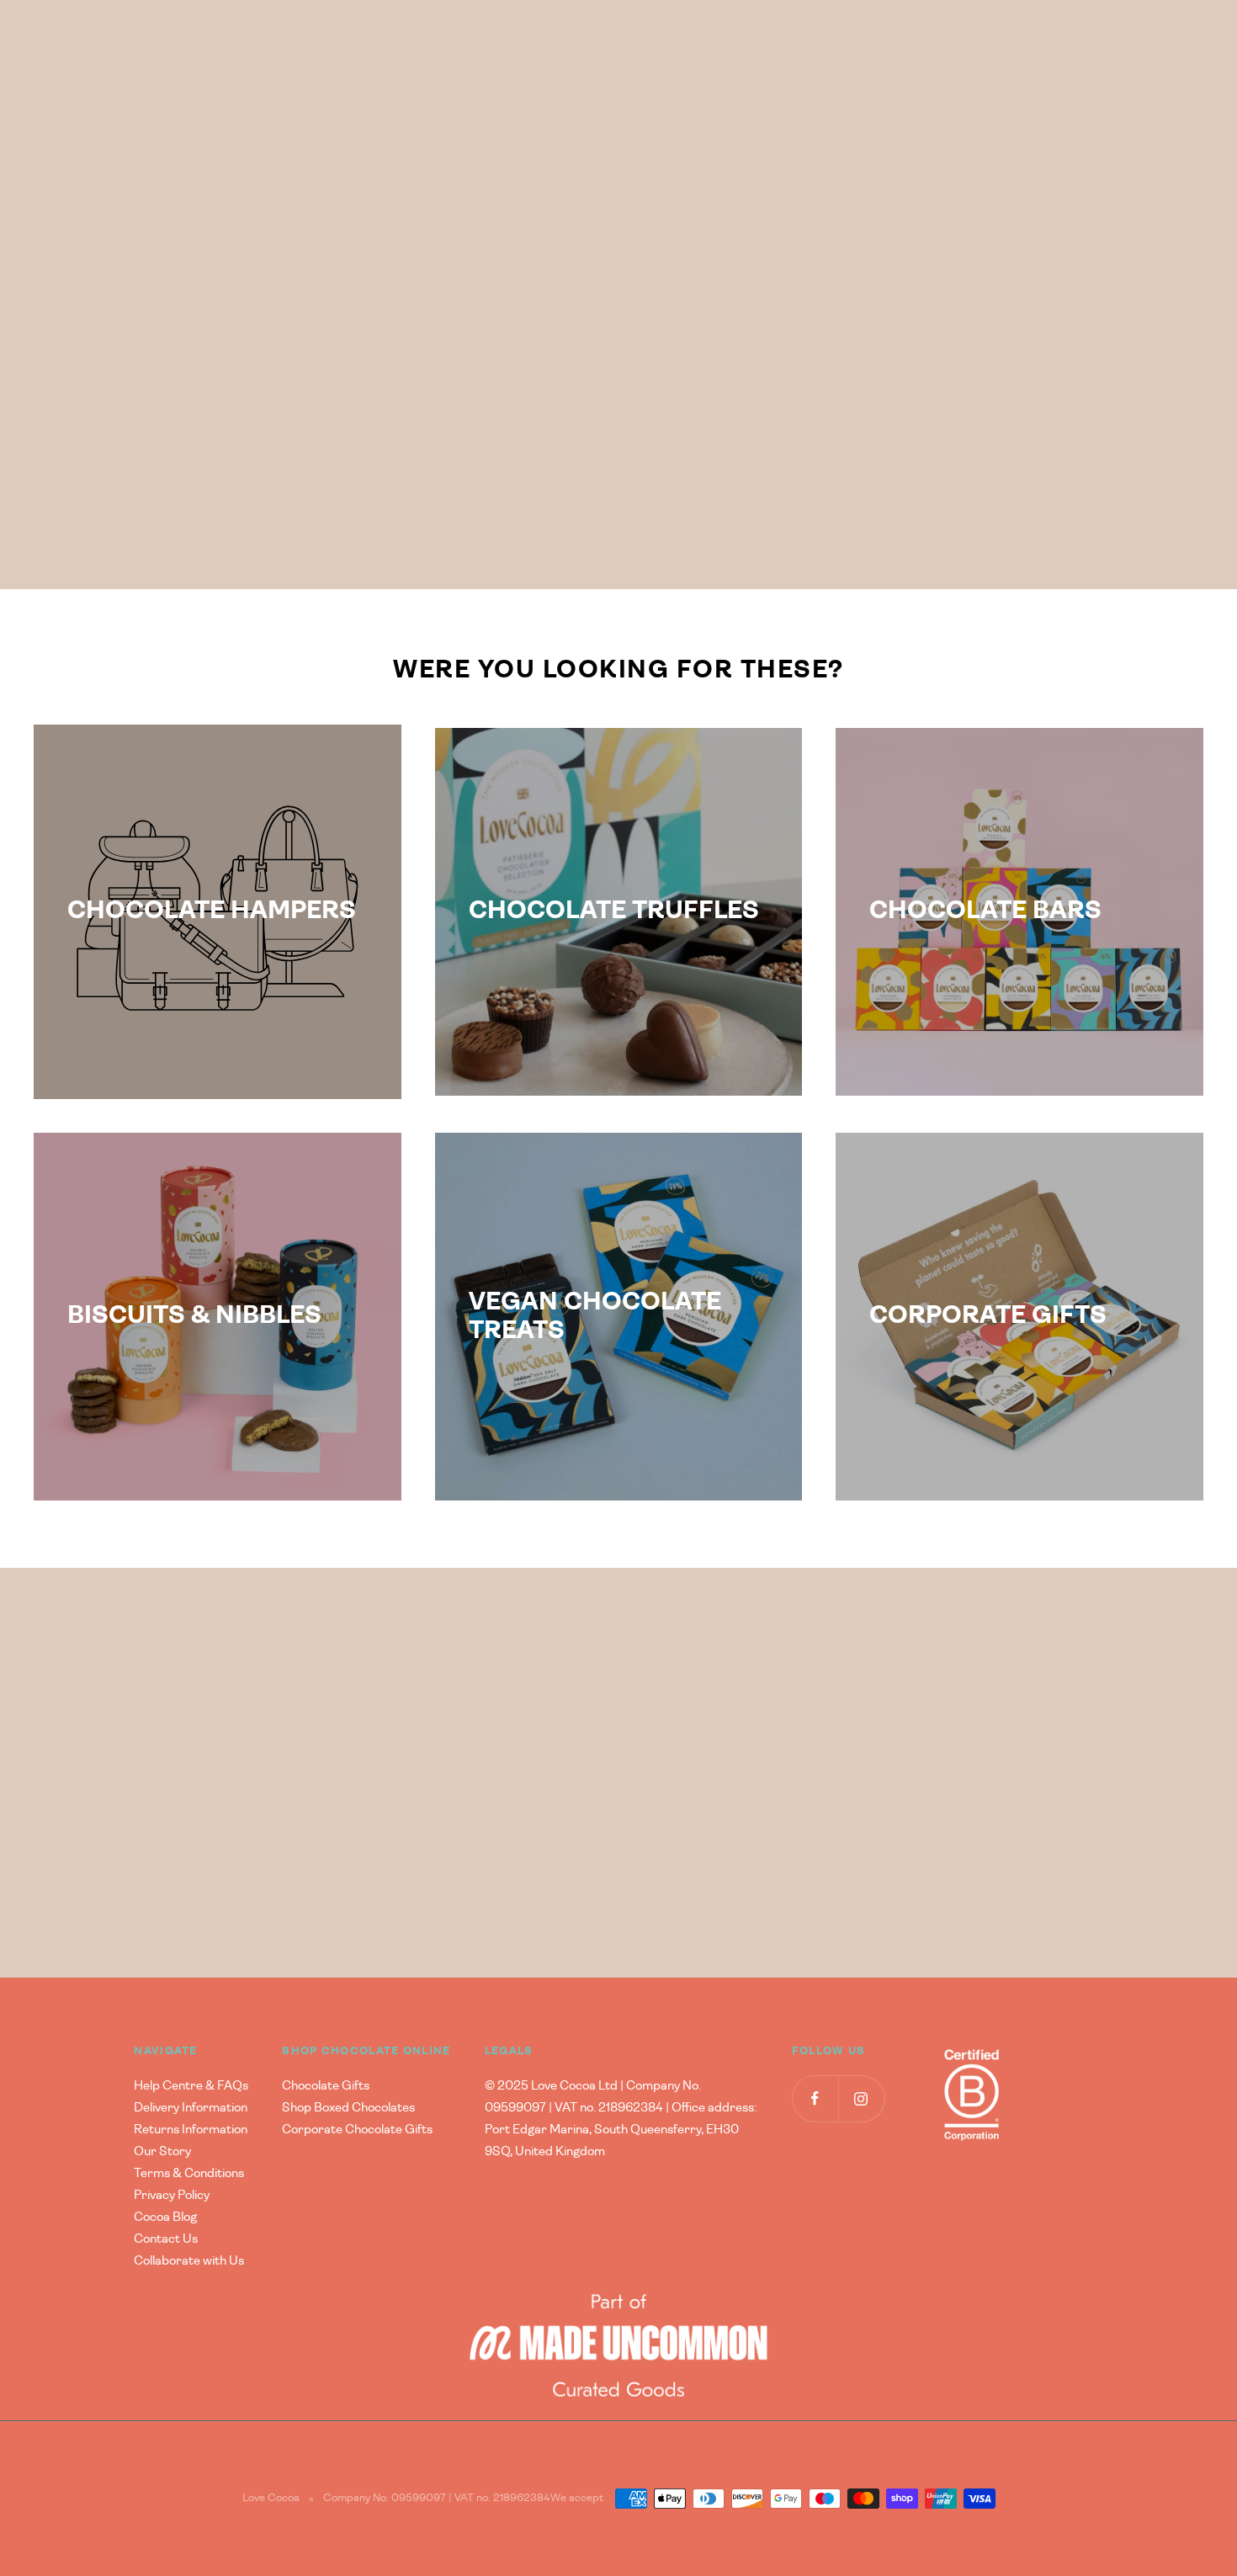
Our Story (162, 2151)
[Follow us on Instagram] (861, 2098)
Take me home (946, 385)
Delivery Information (191, 2108)
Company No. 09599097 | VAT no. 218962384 (437, 2498)
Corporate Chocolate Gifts (357, 2130)
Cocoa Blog (165, 2217)
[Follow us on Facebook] (815, 2098)
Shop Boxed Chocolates (348, 2108)
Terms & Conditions (189, 2173)
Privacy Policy (172, 2195)
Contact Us (166, 2239)
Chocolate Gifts (326, 2086)
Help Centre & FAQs (191, 2086)
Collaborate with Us (189, 2261)
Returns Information (191, 2130)
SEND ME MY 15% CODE (263, 1850)
